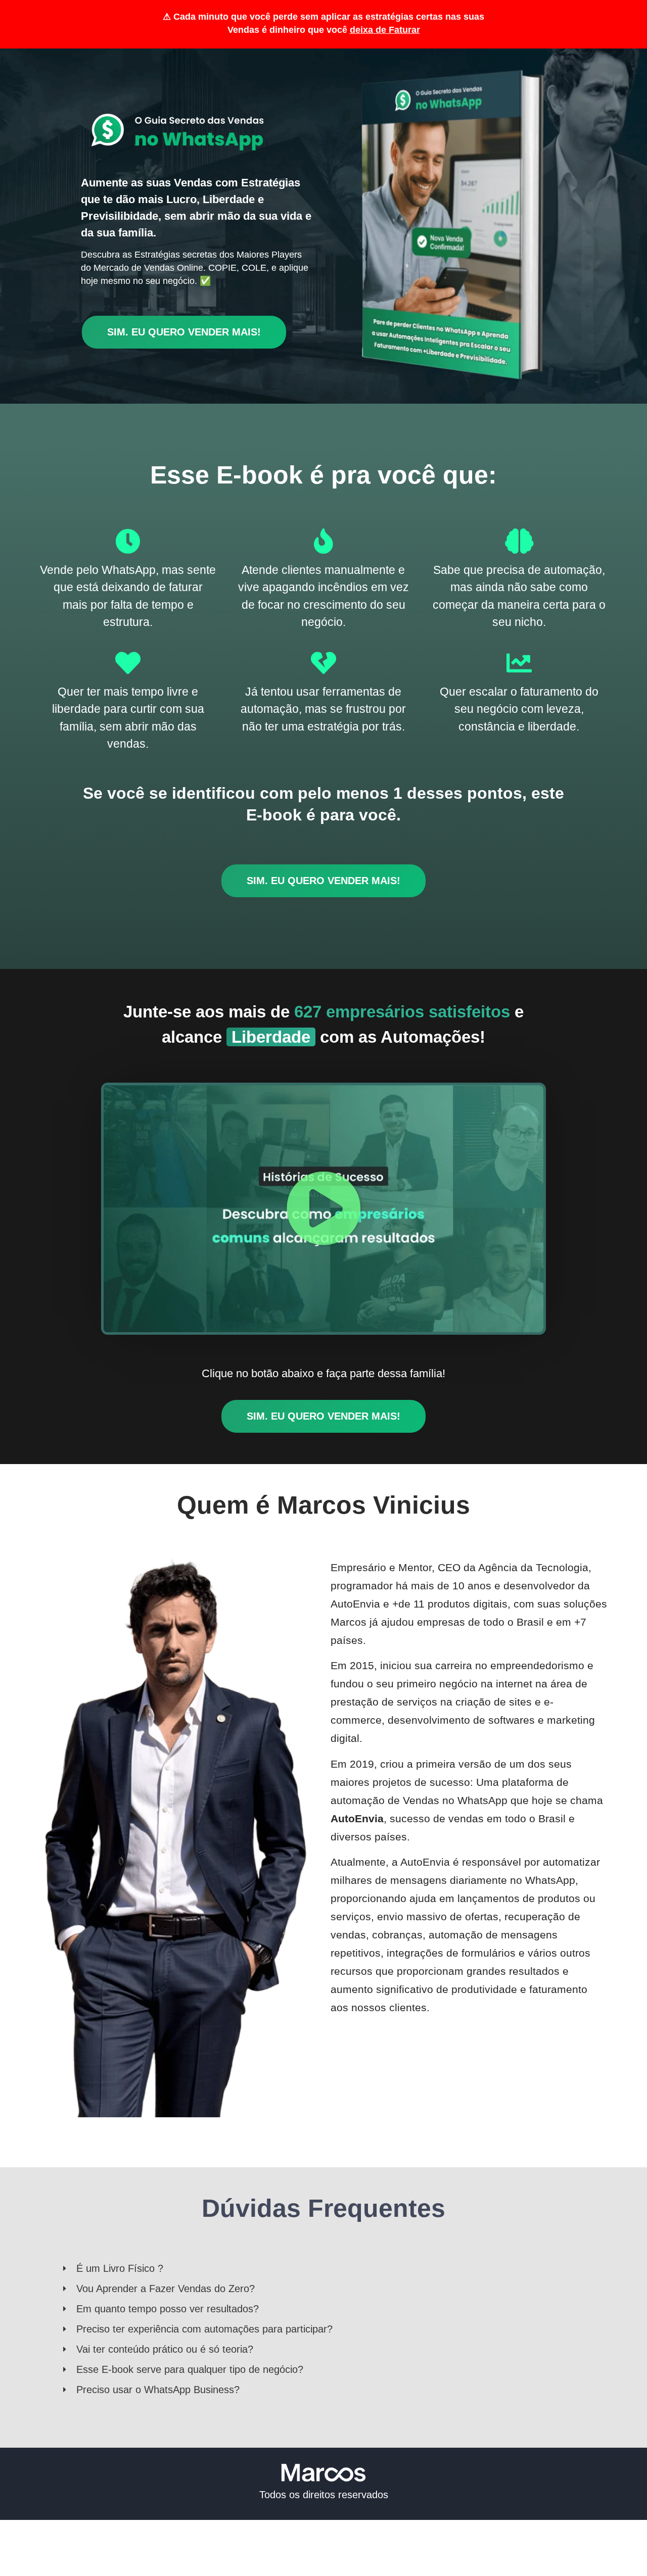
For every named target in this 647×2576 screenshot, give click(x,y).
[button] (323, 1208)
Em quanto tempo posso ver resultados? (168, 2309)
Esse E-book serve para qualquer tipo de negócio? (190, 2369)
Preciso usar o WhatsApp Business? (158, 2390)
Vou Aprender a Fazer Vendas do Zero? (166, 2289)
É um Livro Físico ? (120, 2268)
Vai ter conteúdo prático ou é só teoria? (165, 2349)
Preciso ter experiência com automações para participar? (204, 2329)
